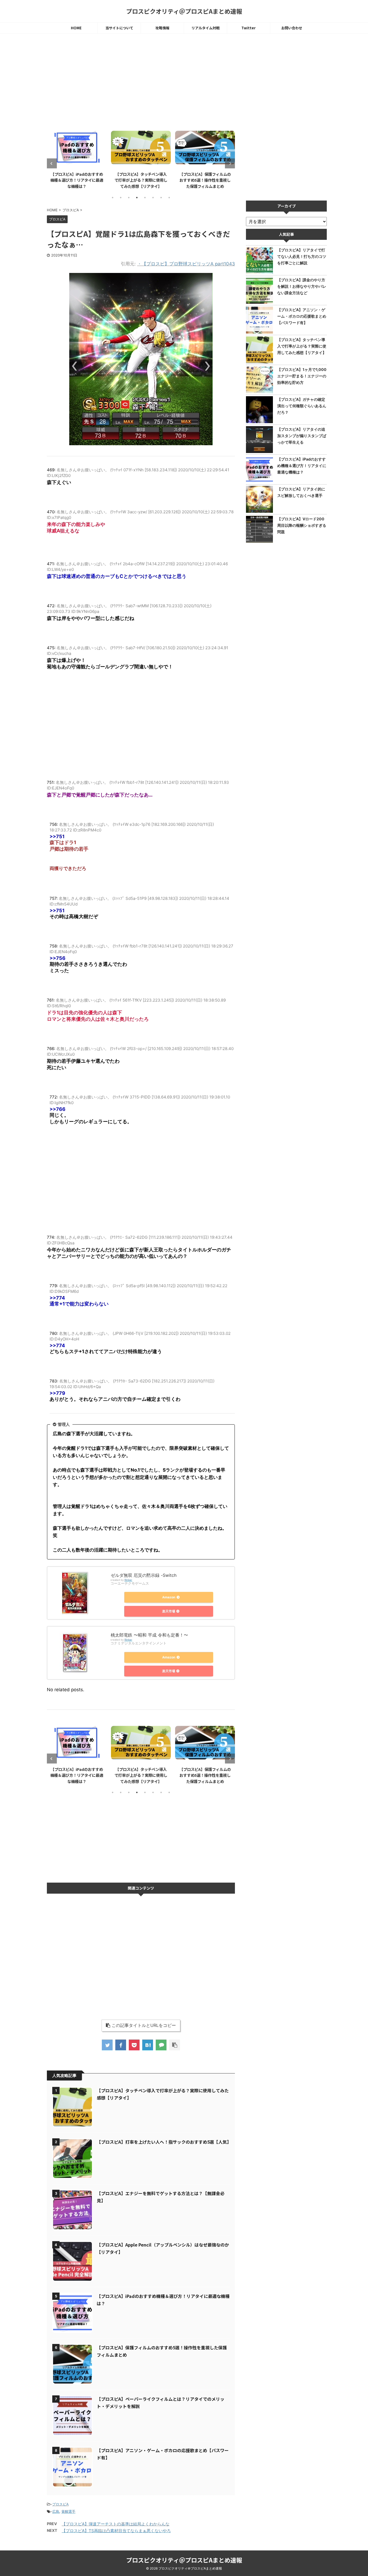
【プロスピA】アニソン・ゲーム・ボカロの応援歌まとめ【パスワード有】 (302, 316)
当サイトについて (119, 28)
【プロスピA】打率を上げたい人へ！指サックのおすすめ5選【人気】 (164, 2142)
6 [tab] (153, 198)
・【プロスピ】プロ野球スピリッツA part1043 (186, 264)
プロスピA (60, 2504)
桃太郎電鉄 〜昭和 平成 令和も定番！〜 (149, 1635)
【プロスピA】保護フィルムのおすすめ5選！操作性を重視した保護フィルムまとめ (205, 180)
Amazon (169, 1597)
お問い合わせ (292, 28)
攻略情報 (162, 28)
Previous (52, 164)
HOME (76, 28)
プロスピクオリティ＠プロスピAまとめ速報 (184, 11)
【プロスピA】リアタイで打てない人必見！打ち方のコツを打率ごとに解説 (302, 256)
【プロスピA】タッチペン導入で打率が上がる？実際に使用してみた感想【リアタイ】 (141, 180)
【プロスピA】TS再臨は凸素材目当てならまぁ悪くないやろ (116, 2531)
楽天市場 (169, 1611)
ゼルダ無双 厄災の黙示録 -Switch (144, 1575)
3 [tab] (129, 198)
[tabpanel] (77, 159)
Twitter (249, 28)
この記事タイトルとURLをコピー (144, 2025)
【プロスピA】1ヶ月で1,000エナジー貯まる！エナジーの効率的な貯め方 (302, 376)
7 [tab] (161, 198)
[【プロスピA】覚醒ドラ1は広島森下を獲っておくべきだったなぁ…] (148, 2045)
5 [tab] (145, 198)
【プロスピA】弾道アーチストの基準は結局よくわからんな (116, 2524)
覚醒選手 (68, 2511)
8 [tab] (169, 198)
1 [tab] (113, 198)
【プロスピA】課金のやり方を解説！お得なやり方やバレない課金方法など (302, 286)
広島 (56, 2511)
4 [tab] (137, 198)
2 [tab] (121, 198)
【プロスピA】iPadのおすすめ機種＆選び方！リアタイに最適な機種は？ (77, 180)
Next (230, 164)
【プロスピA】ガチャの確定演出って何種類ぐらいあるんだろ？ (302, 406)
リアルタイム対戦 (206, 28)
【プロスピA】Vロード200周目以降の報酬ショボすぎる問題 (302, 525)
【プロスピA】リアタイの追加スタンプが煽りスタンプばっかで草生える (302, 436)
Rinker (128, 1580)
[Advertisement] (141, 82)
